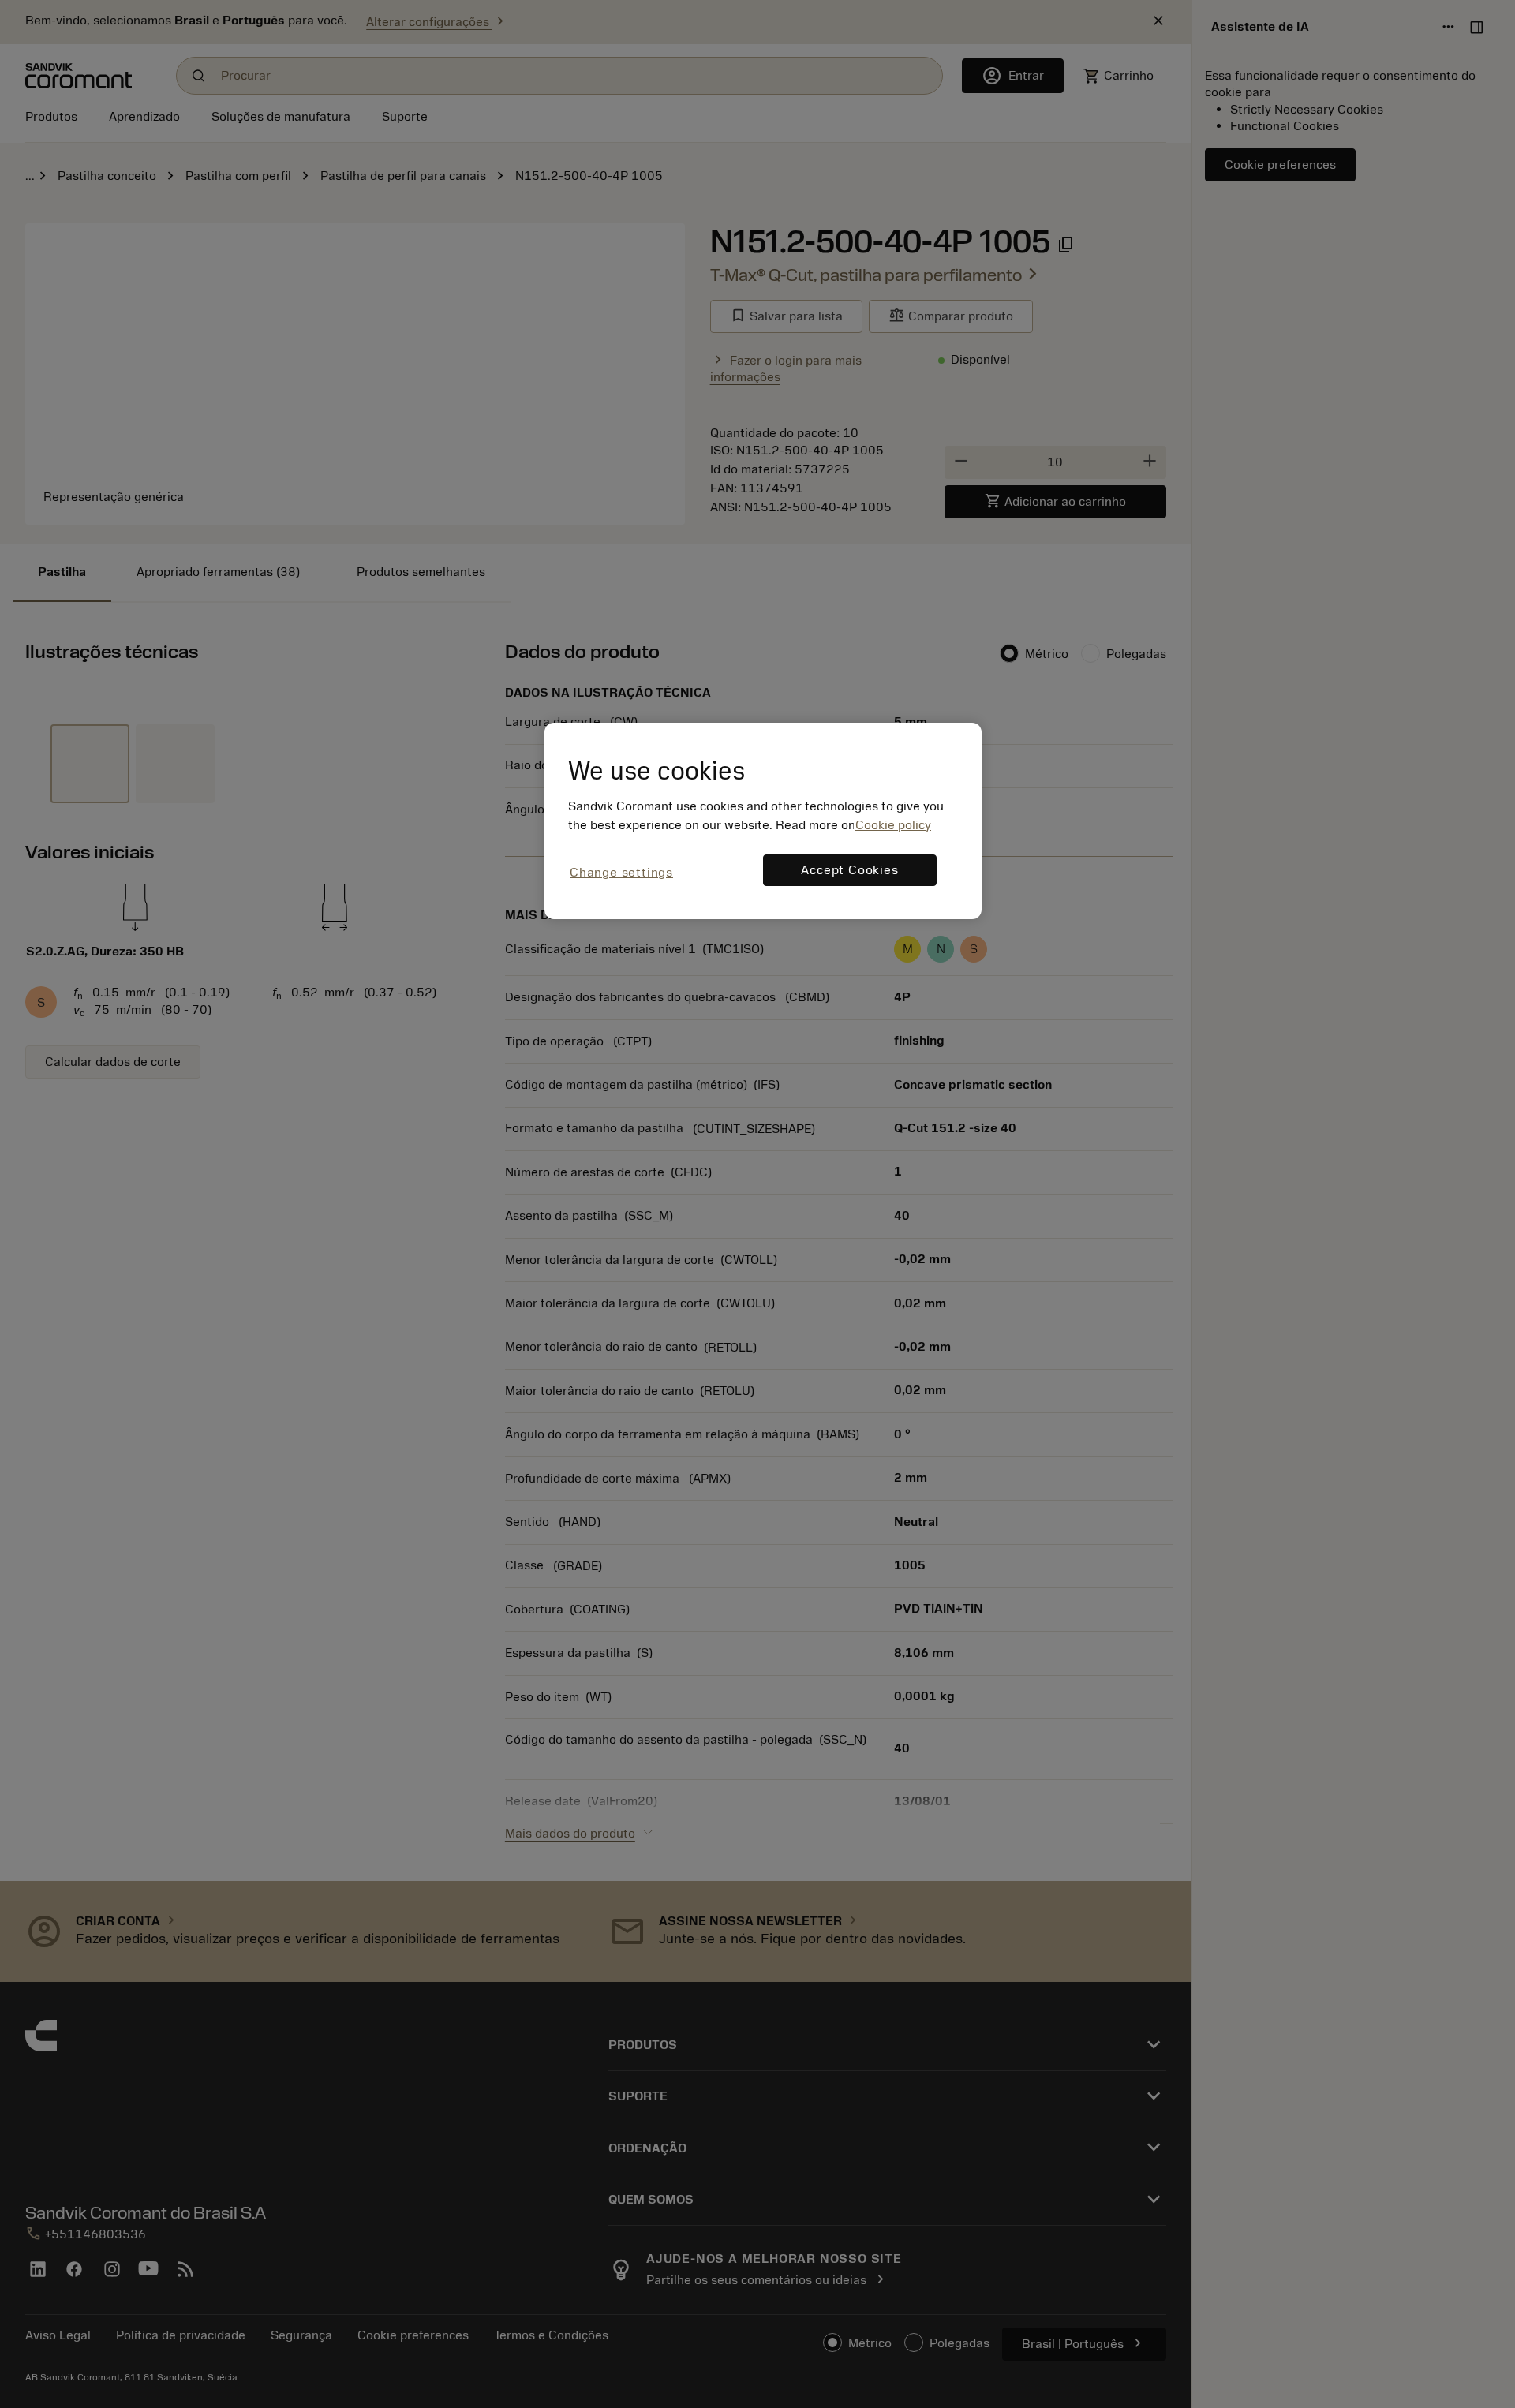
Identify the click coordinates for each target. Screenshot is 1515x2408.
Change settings (621, 873)
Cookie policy (893, 825)
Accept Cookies (849, 870)
